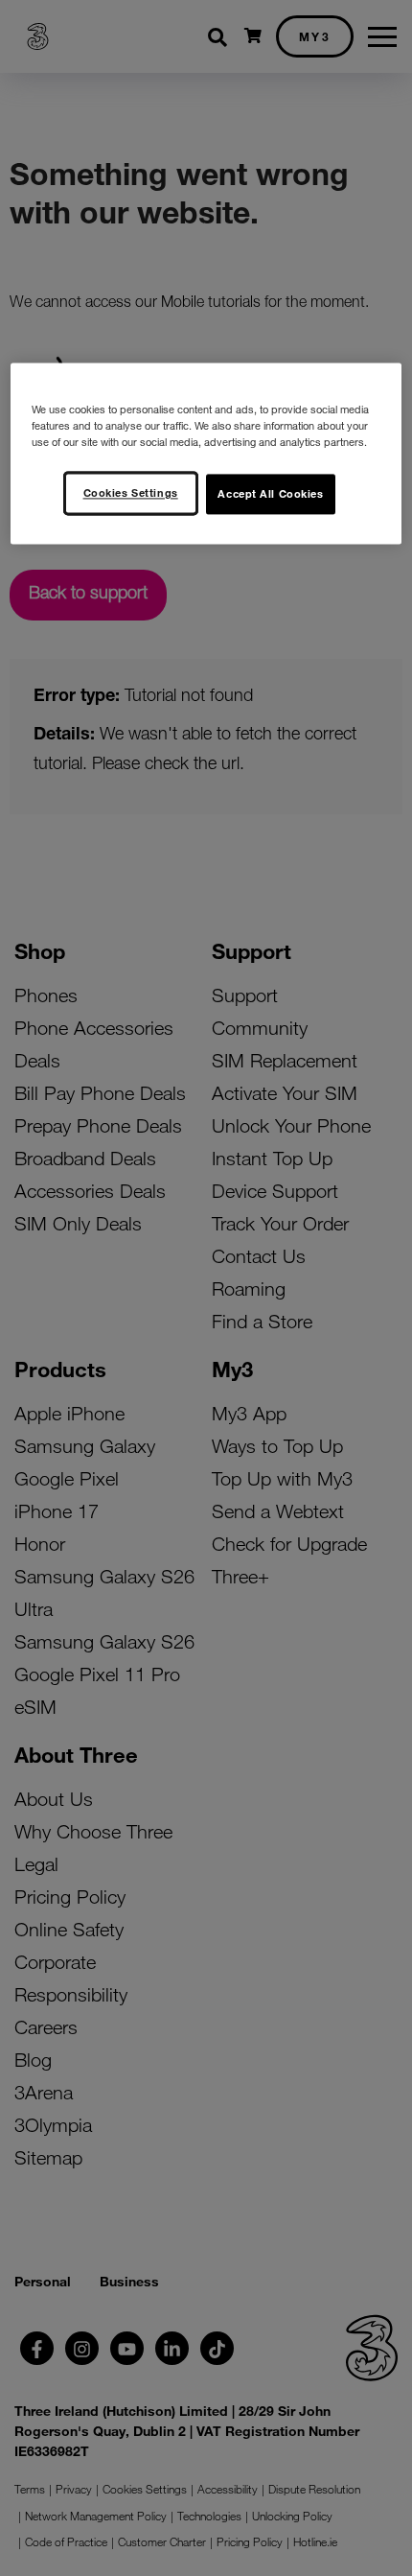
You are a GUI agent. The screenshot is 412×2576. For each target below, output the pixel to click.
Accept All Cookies (270, 493)
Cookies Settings (131, 492)
